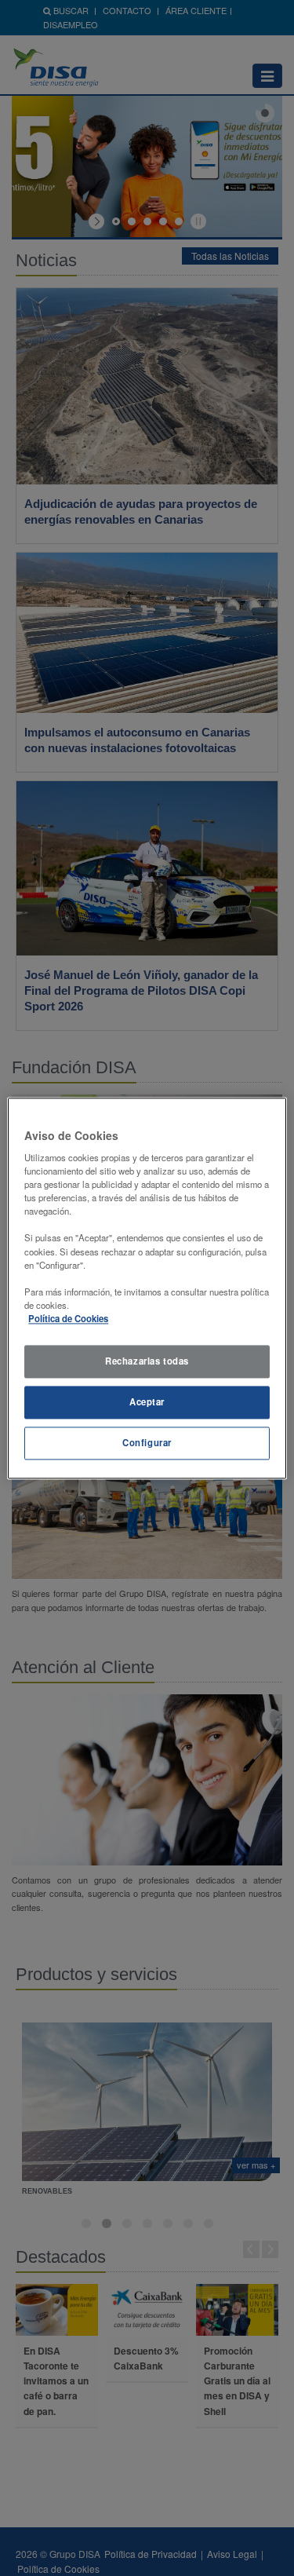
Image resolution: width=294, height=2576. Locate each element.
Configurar (147, 1442)
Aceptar (147, 1401)
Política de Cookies (68, 1318)
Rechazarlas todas (147, 1361)
